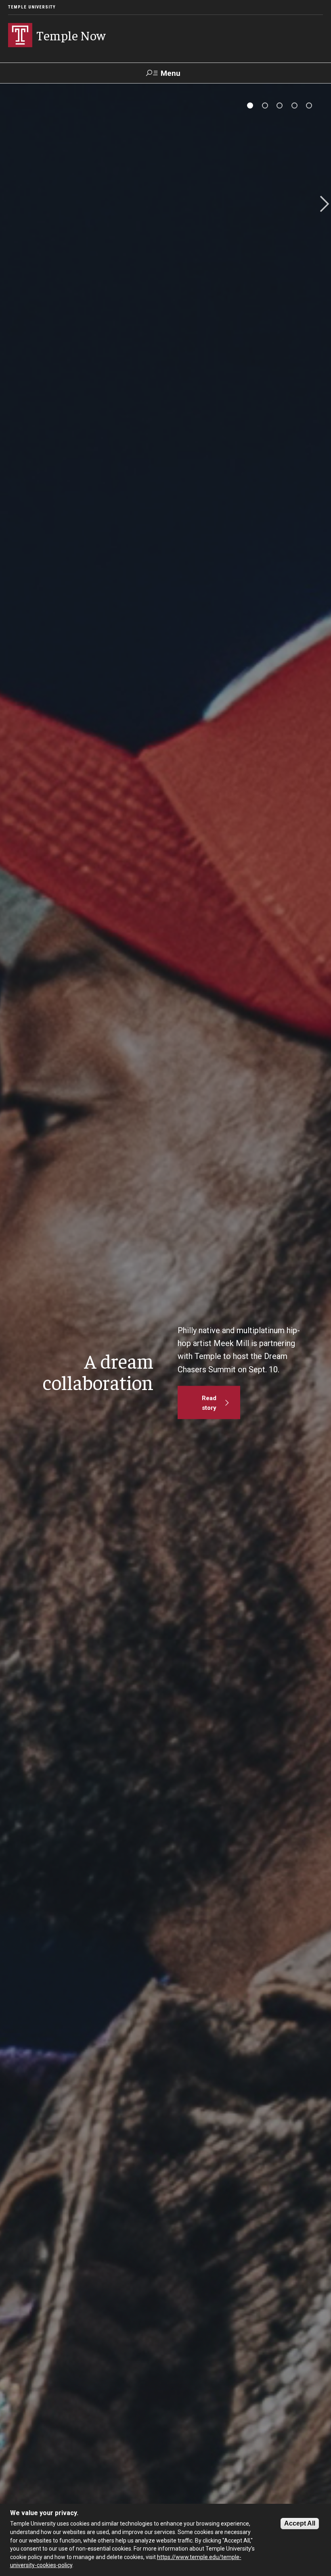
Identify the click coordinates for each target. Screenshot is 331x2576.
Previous (10, 205)
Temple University (32, 7)
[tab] (250, 105)
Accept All (300, 2523)
